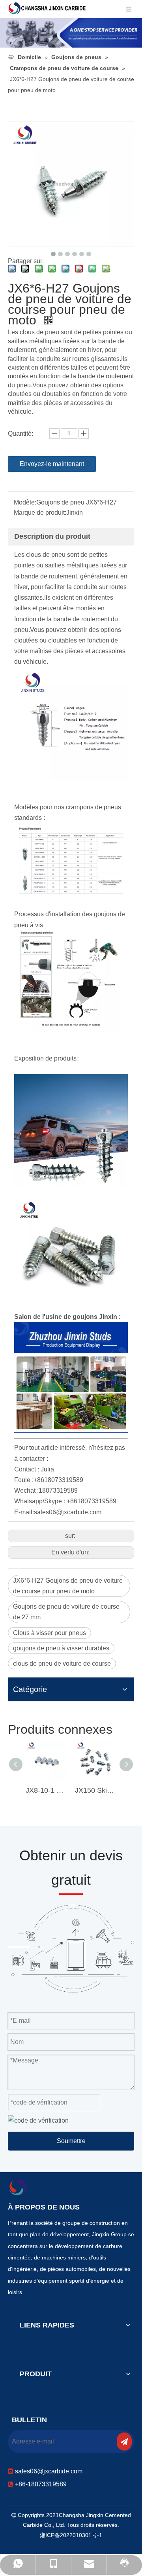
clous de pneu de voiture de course (62, 1664)
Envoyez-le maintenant (52, 464)
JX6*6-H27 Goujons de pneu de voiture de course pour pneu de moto (68, 1586)
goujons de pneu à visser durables (61, 1648)
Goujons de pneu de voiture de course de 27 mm (66, 1612)
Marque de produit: (40, 513)
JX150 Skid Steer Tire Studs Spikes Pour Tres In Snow (96, 1790)
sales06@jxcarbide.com (49, 2471)
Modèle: (25, 502)
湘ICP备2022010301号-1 (71, 2535)
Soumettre (71, 2141)
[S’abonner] (124, 2442)
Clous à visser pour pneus (50, 1633)
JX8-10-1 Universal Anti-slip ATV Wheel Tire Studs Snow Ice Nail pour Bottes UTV (46, 1790)
